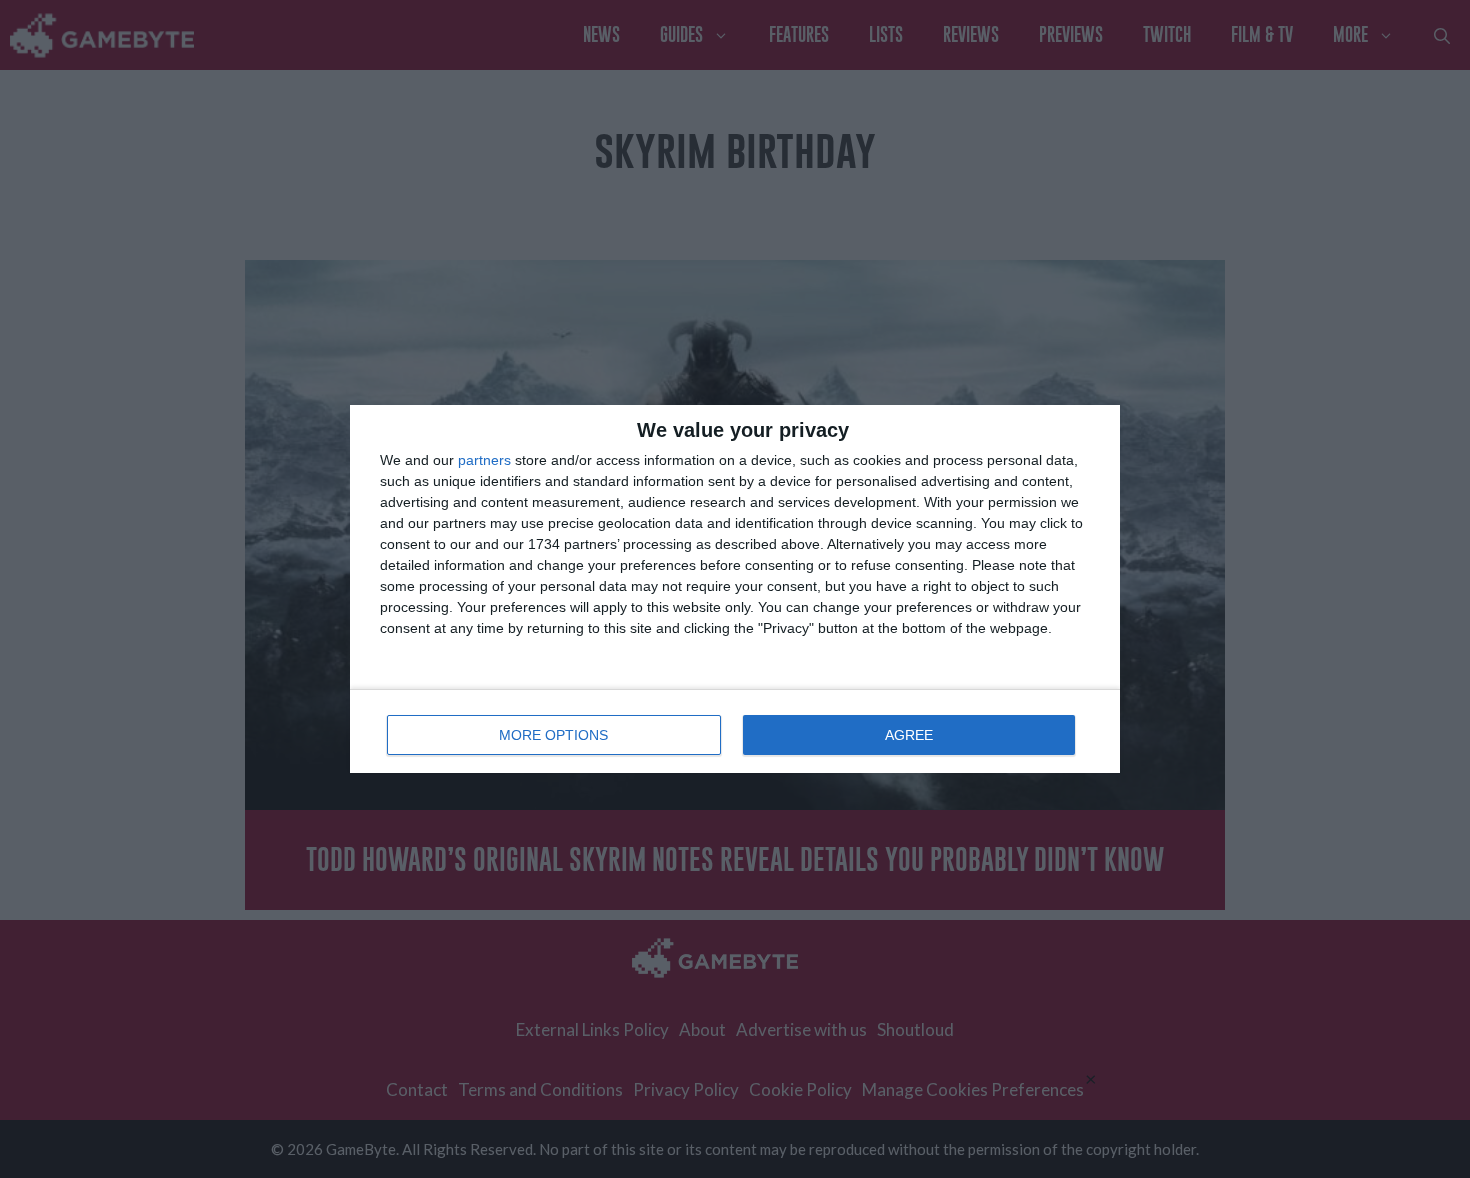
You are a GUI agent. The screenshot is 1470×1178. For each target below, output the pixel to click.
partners (484, 460)
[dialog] (735, 589)
